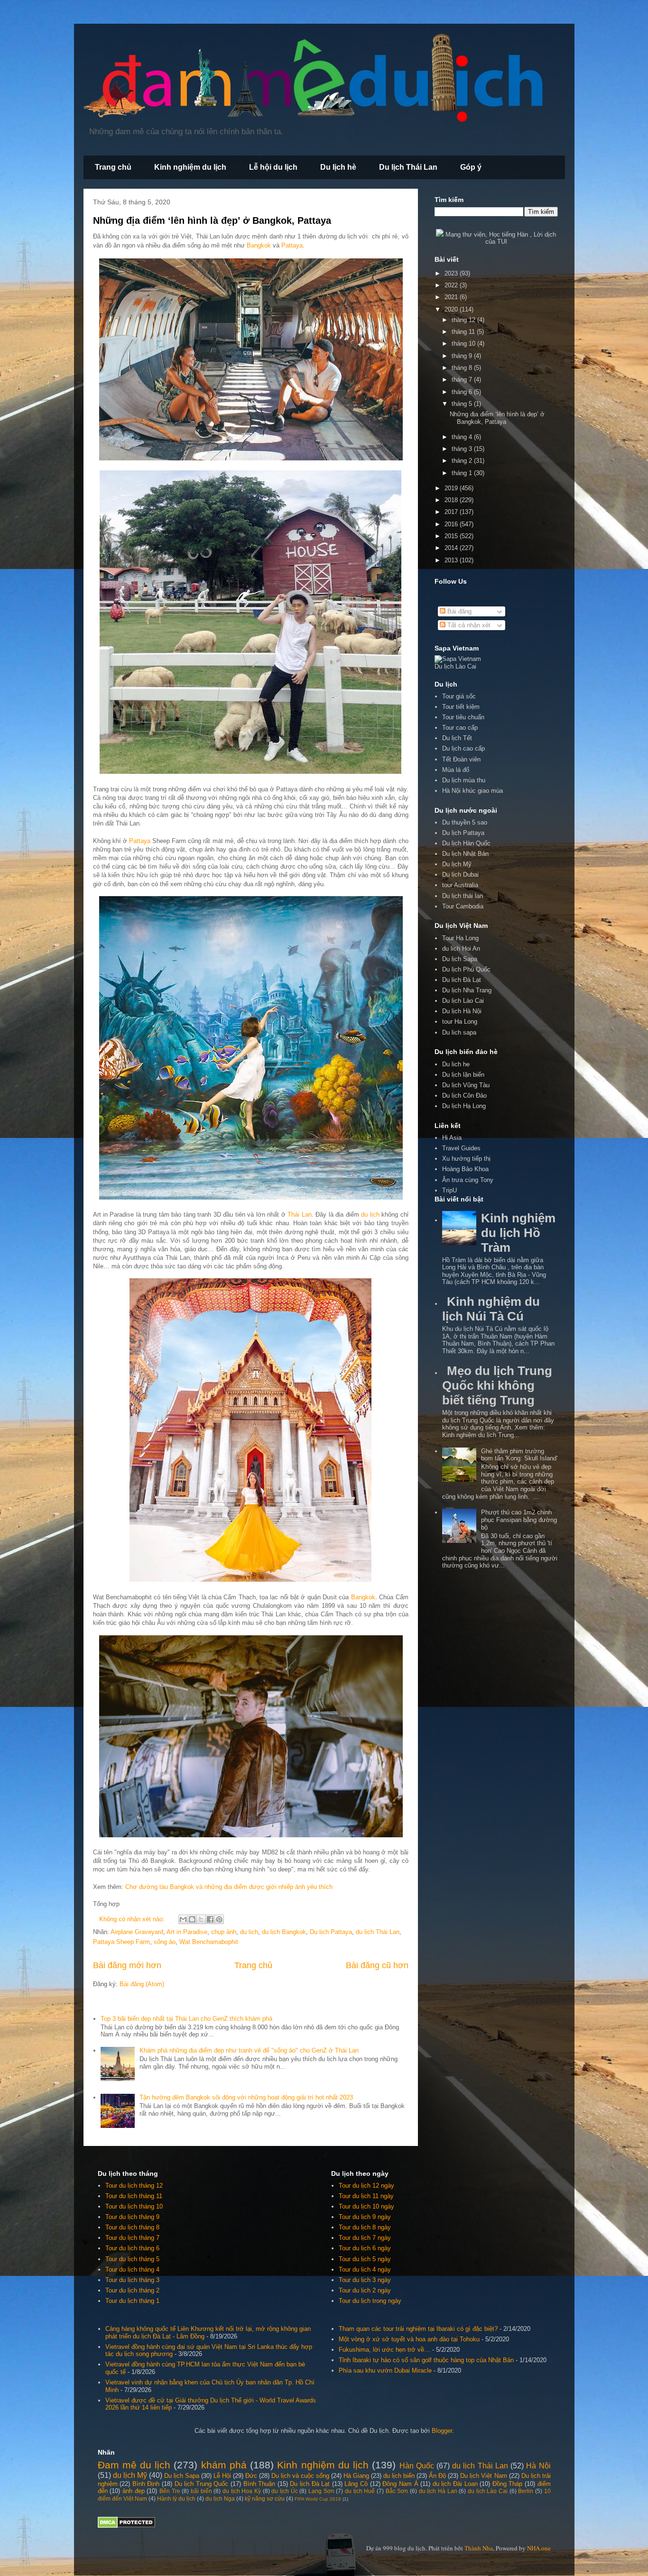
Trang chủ (113, 167)
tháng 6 (463, 392)
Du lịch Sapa (460, 959)
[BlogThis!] (192, 1919)
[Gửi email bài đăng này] (183, 1919)
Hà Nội (538, 2466)
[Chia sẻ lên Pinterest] (219, 1919)
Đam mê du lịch (134, 2465)
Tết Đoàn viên (461, 759)
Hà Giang (356, 2476)
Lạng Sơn (321, 2491)
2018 (452, 500)
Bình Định (146, 2484)
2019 (452, 488)
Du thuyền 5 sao (465, 822)
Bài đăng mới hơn (127, 1965)
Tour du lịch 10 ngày (366, 2206)
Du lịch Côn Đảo (464, 1095)
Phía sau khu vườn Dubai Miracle (385, 2370)
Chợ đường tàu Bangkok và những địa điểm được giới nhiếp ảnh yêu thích (229, 1887)
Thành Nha (479, 2548)
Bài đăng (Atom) (142, 1984)
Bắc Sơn (397, 2491)
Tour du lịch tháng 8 (132, 2227)
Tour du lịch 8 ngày (365, 2227)
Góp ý (471, 167)
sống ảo (165, 1942)
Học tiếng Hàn (509, 234)
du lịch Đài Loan (455, 2484)
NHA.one (539, 2548)
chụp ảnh (224, 1932)
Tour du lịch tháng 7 (132, 2238)
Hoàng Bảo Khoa (465, 1169)
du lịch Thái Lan (378, 1932)
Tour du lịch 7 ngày (365, 2238)
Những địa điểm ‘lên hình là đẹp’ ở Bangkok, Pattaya (212, 220)
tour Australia (460, 885)
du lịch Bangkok (284, 1932)
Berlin (526, 2491)
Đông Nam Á (400, 2484)
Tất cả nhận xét (468, 625)
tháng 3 (463, 449)
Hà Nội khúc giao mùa (472, 791)
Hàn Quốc (417, 2466)
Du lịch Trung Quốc (202, 2484)
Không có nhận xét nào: (133, 1919)
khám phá (224, 2465)
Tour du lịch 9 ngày (365, 2217)
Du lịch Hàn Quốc (466, 843)
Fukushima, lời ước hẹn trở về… (384, 2350)
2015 (452, 536)
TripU (449, 1190)
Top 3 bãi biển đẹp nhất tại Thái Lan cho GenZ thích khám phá (186, 2019)
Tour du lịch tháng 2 (132, 2290)
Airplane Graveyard (137, 1932)
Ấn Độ (437, 2476)
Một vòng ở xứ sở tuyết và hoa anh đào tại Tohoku (409, 2339)
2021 (452, 297)
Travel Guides (461, 1148)
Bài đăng (458, 611)
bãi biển (201, 2491)
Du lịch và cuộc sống (300, 2476)
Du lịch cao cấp (463, 748)
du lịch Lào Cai (488, 2491)
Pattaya (292, 245)
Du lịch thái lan (463, 896)
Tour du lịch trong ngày (370, 2301)
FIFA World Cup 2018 (318, 2499)
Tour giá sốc (459, 696)
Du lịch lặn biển (463, 1075)
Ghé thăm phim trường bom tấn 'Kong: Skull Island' (519, 1455)
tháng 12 (464, 320)
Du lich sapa (459, 1032)
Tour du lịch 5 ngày (365, 2259)
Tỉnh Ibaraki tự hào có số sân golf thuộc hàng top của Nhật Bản (426, 2360)
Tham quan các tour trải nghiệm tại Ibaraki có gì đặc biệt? (418, 2329)
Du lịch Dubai (460, 875)
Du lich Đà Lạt (462, 980)
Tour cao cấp (460, 728)
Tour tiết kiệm (461, 707)
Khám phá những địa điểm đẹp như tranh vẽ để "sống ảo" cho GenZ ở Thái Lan (249, 2050)
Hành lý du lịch (176, 2498)
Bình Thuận (259, 2484)
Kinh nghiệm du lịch (190, 167)
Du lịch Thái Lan (408, 167)
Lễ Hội (222, 2476)
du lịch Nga (220, 2498)
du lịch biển (399, 2476)
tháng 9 (463, 356)
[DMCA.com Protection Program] (126, 2526)
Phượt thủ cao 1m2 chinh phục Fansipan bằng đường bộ (519, 1520)
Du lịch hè (338, 167)
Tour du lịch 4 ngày (365, 2269)
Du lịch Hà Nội (462, 1011)
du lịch (370, 1215)
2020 (452, 309)
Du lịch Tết (457, 738)
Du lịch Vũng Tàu (466, 1085)
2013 (452, 560)
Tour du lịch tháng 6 (132, 2248)
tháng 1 (463, 473)
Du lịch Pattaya (331, 1932)
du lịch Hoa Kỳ (242, 2491)
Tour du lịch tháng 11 (134, 2196)
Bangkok (259, 245)
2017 (452, 512)
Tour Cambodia (463, 906)
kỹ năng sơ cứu (265, 2498)
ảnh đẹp (134, 2491)
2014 (452, 548)
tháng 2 (463, 461)
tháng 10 (464, 344)
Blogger (442, 2431)
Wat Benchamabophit (209, 1942)
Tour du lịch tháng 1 (132, 2301)
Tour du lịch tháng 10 (134, 2206)
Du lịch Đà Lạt (310, 2484)
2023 (452, 273)
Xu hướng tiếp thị (466, 1159)
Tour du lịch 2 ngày (365, 2290)
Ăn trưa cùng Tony (468, 1180)
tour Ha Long (460, 1022)
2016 (452, 524)
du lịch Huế (360, 2491)
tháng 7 (463, 380)
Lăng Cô (356, 2484)
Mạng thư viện (465, 234)
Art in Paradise (187, 1932)
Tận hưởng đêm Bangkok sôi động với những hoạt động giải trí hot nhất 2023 (246, 2097)
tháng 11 (464, 332)
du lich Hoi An (461, 949)
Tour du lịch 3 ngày (365, 2280)
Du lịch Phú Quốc (466, 969)
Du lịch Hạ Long (464, 1106)
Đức (251, 2476)
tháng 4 (463, 437)
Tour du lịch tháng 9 (132, 2217)
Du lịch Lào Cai (463, 1001)
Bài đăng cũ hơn (377, 1965)
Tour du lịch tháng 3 (132, 2280)
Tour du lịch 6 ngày (365, 2248)
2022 (452, 285)
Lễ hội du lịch (273, 167)
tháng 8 (463, 368)
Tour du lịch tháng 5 (132, 2259)
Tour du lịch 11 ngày (366, 2196)
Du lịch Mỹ (457, 864)
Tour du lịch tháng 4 (132, 2269)
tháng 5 (463, 404)
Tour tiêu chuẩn (463, 717)
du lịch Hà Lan (438, 2491)
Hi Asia (452, 1138)
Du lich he (456, 1064)
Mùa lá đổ (456, 770)
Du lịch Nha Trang (467, 990)
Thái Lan (299, 1215)
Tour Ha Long (460, 938)
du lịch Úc (284, 2491)
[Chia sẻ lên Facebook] (210, 1919)
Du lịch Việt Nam (483, 2476)
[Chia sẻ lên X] (201, 1919)
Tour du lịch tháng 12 (134, 2186)
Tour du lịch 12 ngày (366, 2186)
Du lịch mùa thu (464, 780)
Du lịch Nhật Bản (465, 854)
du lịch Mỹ (130, 2475)
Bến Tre (170, 2491)
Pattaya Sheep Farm (121, 1942)
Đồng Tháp (508, 2484)
